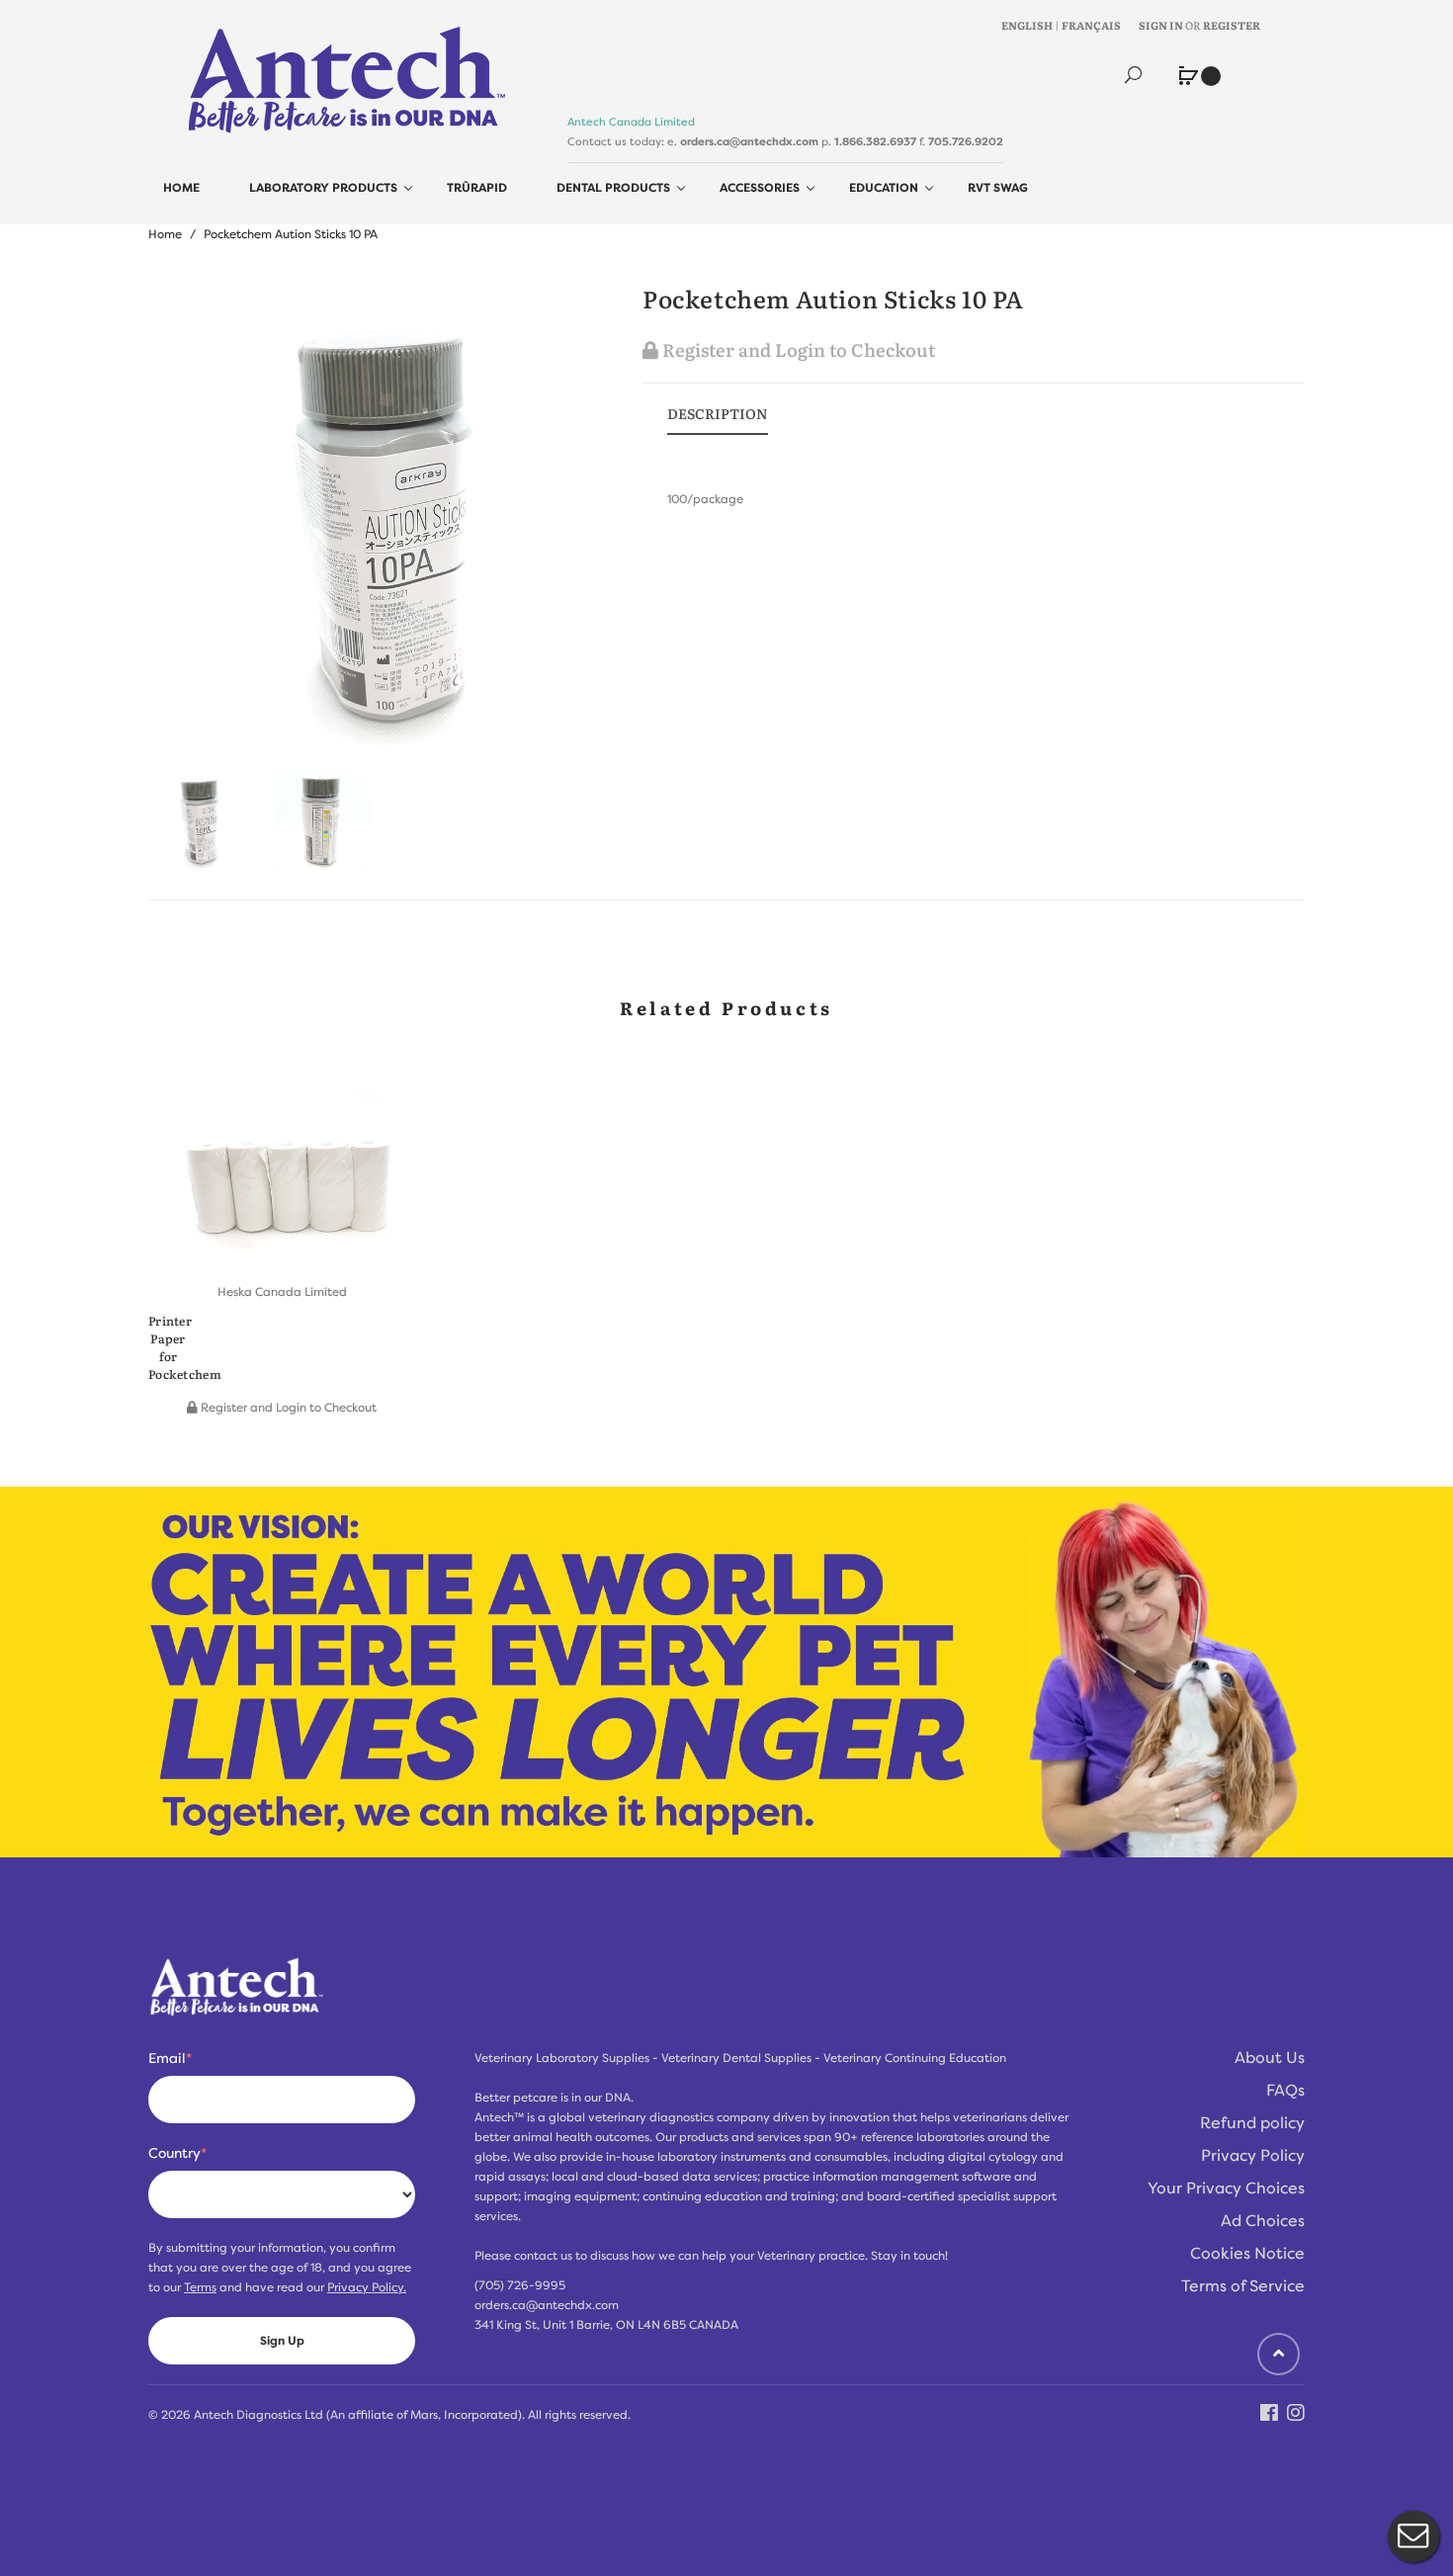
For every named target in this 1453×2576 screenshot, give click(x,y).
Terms (200, 2287)
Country (177, 2153)
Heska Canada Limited (282, 1292)
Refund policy (1252, 2123)
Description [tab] (718, 413)
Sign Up (282, 2341)
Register (1232, 25)
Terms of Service (1243, 2286)
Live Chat (1413, 2536)
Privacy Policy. (367, 2287)
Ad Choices (1263, 2221)
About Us (1270, 2058)
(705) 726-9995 (520, 2285)
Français (1091, 25)
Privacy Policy (1253, 2156)
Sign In (1161, 25)
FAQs (1285, 2091)
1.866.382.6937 (875, 141)
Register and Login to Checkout (797, 349)
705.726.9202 (966, 141)
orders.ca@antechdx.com (749, 141)
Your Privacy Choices (1226, 2189)
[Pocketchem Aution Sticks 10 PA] (199, 819)
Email (170, 2058)
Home (165, 234)
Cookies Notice (1247, 2254)
